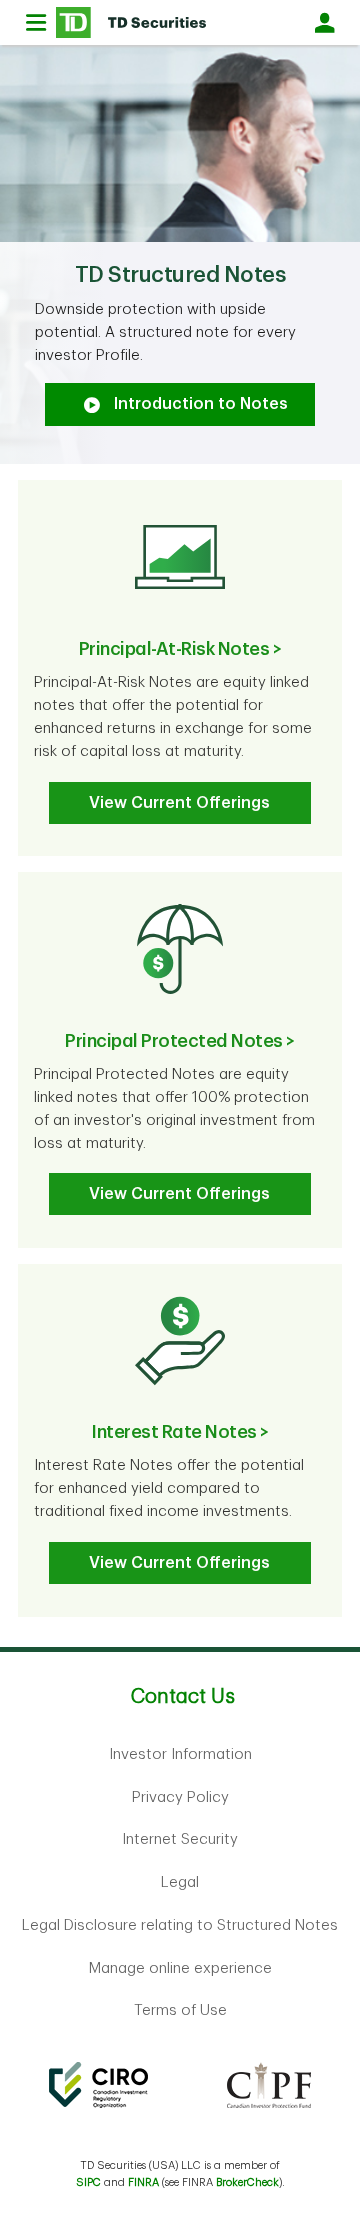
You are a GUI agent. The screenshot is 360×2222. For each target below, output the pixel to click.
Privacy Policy (180, 1797)
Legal (180, 1882)
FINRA (143, 2182)
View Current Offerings (179, 803)
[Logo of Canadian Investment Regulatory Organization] (98, 2084)
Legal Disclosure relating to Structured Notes (180, 1925)
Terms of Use (180, 2010)
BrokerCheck (247, 2182)
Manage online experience (180, 1968)
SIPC (88, 2182)
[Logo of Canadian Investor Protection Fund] (269, 2084)
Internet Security (180, 1839)
